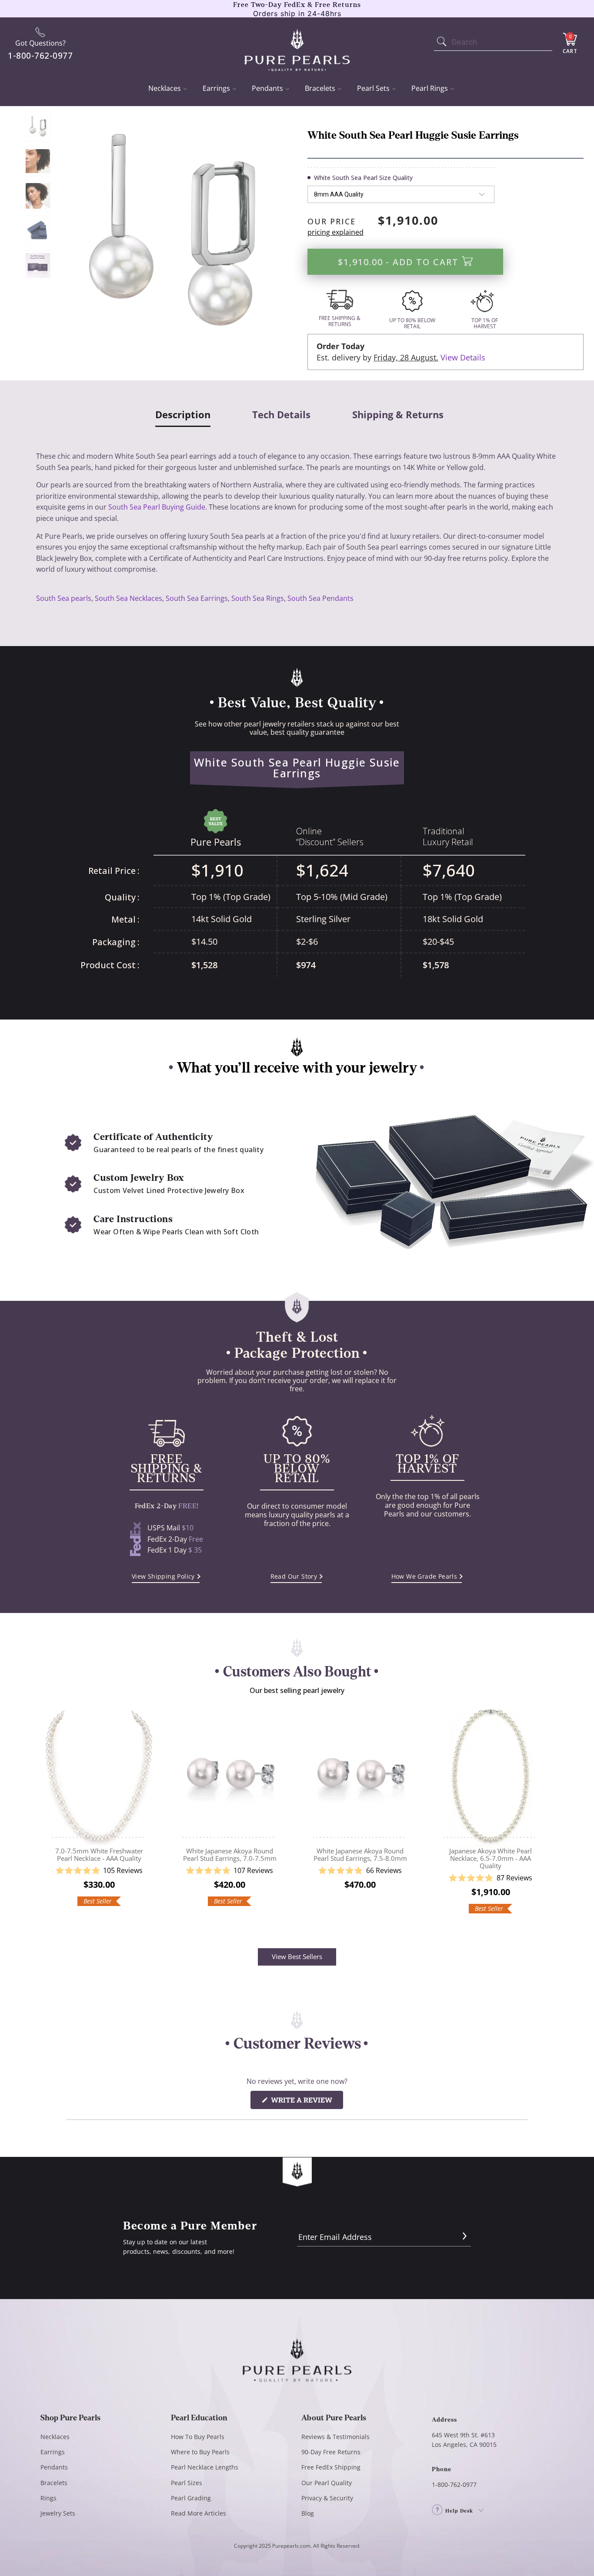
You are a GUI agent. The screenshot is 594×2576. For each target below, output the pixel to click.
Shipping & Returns (398, 415)
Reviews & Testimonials (335, 2437)
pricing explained (335, 232)
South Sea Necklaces (128, 598)
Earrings (216, 88)
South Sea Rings (258, 598)
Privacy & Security (327, 2498)
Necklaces (165, 88)
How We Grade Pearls (424, 1576)
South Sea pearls (64, 598)
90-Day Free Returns (331, 2452)
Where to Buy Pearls (200, 2452)
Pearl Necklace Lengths (205, 2467)
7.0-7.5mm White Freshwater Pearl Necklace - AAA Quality (99, 1775)
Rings (48, 2498)
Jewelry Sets (58, 2513)
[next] (545, 1818)
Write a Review (306, 2102)
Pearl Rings (430, 88)
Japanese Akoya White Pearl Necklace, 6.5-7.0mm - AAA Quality (491, 1775)
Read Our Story (294, 1576)
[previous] (49, 1818)
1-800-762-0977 (454, 2484)
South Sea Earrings (197, 598)
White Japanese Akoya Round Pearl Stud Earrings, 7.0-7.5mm (230, 1775)
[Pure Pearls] (297, 44)
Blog (308, 2513)
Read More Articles (199, 2513)
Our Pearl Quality (327, 2483)
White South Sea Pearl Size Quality (363, 178)
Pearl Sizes (187, 2483)
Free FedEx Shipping (331, 2467)
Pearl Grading (191, 2498)
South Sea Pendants (320, 598)
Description (183, 415)
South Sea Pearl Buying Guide (157, 507)
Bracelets (320, 88)
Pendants (267, 88)
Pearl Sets (373, 88)
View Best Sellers (297, 1956)
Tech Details (281, 415)
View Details (463, 357)
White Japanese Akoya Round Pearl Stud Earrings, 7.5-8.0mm (360, 1775)
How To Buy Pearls (198, 2437)
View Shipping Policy (163, 1576)
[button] (99, 1871)
